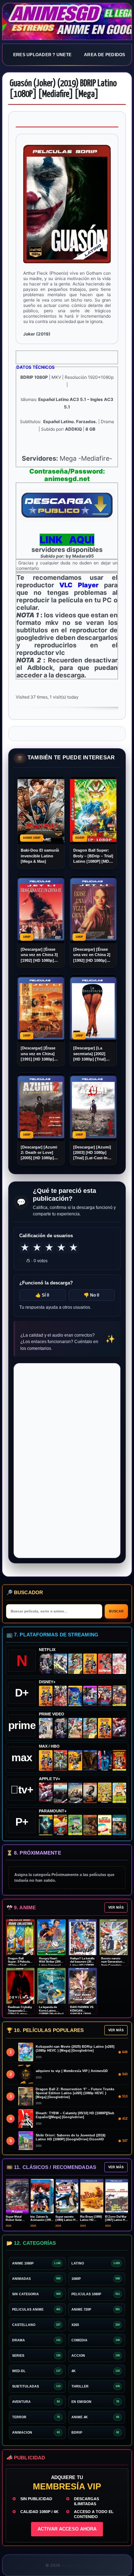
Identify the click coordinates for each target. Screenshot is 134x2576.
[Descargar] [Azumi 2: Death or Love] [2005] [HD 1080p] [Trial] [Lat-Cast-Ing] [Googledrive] (40, 1153)
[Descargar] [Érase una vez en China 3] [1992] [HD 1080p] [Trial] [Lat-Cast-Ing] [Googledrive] (40, 955)
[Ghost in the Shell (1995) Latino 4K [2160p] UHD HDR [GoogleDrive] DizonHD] (105, 1760)
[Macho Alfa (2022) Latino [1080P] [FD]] (119, 1825)
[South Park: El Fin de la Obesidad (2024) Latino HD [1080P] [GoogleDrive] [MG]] (105, 1825)
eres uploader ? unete (42, 55)
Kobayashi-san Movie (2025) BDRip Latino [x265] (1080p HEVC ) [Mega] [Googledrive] (75, 2049)
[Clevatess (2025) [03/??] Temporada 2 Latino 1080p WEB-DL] (60, 1696)
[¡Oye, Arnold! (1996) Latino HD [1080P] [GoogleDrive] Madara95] (60, 1825)
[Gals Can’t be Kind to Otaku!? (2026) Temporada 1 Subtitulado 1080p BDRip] (46, 1728)
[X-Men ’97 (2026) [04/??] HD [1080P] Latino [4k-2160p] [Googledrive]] (75, 1696)
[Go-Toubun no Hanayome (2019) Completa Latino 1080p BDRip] (119, 1664)
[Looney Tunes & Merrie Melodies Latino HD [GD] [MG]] (119, 1760)
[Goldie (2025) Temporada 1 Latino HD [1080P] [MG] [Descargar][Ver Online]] (119, 1793)
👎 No (91, 1295)
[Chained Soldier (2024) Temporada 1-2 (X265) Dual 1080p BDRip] (119, 1728)
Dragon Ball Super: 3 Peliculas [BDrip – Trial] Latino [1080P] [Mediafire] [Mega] (20, 1965)
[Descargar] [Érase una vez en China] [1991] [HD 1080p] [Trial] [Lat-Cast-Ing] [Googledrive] (40, 1054)
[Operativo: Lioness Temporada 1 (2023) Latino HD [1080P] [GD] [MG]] (90, 1825)
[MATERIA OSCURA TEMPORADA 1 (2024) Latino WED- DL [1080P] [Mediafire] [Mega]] (60, 1793)
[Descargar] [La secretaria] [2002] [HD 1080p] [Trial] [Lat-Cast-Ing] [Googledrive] (90, 1054)
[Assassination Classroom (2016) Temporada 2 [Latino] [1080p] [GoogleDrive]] (60, 1760)
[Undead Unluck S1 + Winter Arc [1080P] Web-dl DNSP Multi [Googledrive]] (105, 1696)
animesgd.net (67, 22)
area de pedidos (105, 55)
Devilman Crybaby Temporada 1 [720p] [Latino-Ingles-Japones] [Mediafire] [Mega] (20, 2014)
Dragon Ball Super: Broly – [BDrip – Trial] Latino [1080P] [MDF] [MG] (93, 856)
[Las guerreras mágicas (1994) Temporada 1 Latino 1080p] (75, 1664)
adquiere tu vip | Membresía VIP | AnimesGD (72, 2071)
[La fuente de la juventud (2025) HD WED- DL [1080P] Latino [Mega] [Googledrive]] (75, 1793)
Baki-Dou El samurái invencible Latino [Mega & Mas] (40, 856)
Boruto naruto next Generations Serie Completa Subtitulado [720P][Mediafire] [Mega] (113, 1965)
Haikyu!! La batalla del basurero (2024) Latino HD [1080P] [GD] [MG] (83, 1964)
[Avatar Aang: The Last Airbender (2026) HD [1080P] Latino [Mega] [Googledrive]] (46, 1825)
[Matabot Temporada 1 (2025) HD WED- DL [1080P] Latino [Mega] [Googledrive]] (90, 1793)
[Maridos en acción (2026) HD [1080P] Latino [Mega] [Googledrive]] (75, 1760)
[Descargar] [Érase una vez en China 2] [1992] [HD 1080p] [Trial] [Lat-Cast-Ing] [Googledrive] (92, 955)
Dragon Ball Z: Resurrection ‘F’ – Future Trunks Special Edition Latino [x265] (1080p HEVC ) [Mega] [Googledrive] (75, 2093)
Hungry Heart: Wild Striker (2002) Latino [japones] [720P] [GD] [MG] (51, 1964)
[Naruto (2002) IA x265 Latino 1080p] (90, 1664)
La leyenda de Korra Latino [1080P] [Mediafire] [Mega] (51, 2012)
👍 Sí (42, 1295)
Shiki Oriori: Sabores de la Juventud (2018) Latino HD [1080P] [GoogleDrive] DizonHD (71, 2137)
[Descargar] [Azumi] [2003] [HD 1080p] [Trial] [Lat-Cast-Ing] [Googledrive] (92, 1153)
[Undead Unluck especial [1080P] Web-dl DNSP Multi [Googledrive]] (90, 1696)
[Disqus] (67, 1460)
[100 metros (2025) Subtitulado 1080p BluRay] (105, 1664)
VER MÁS (116, 1907)
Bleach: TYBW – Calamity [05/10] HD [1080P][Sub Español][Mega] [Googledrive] (75, 2115)
